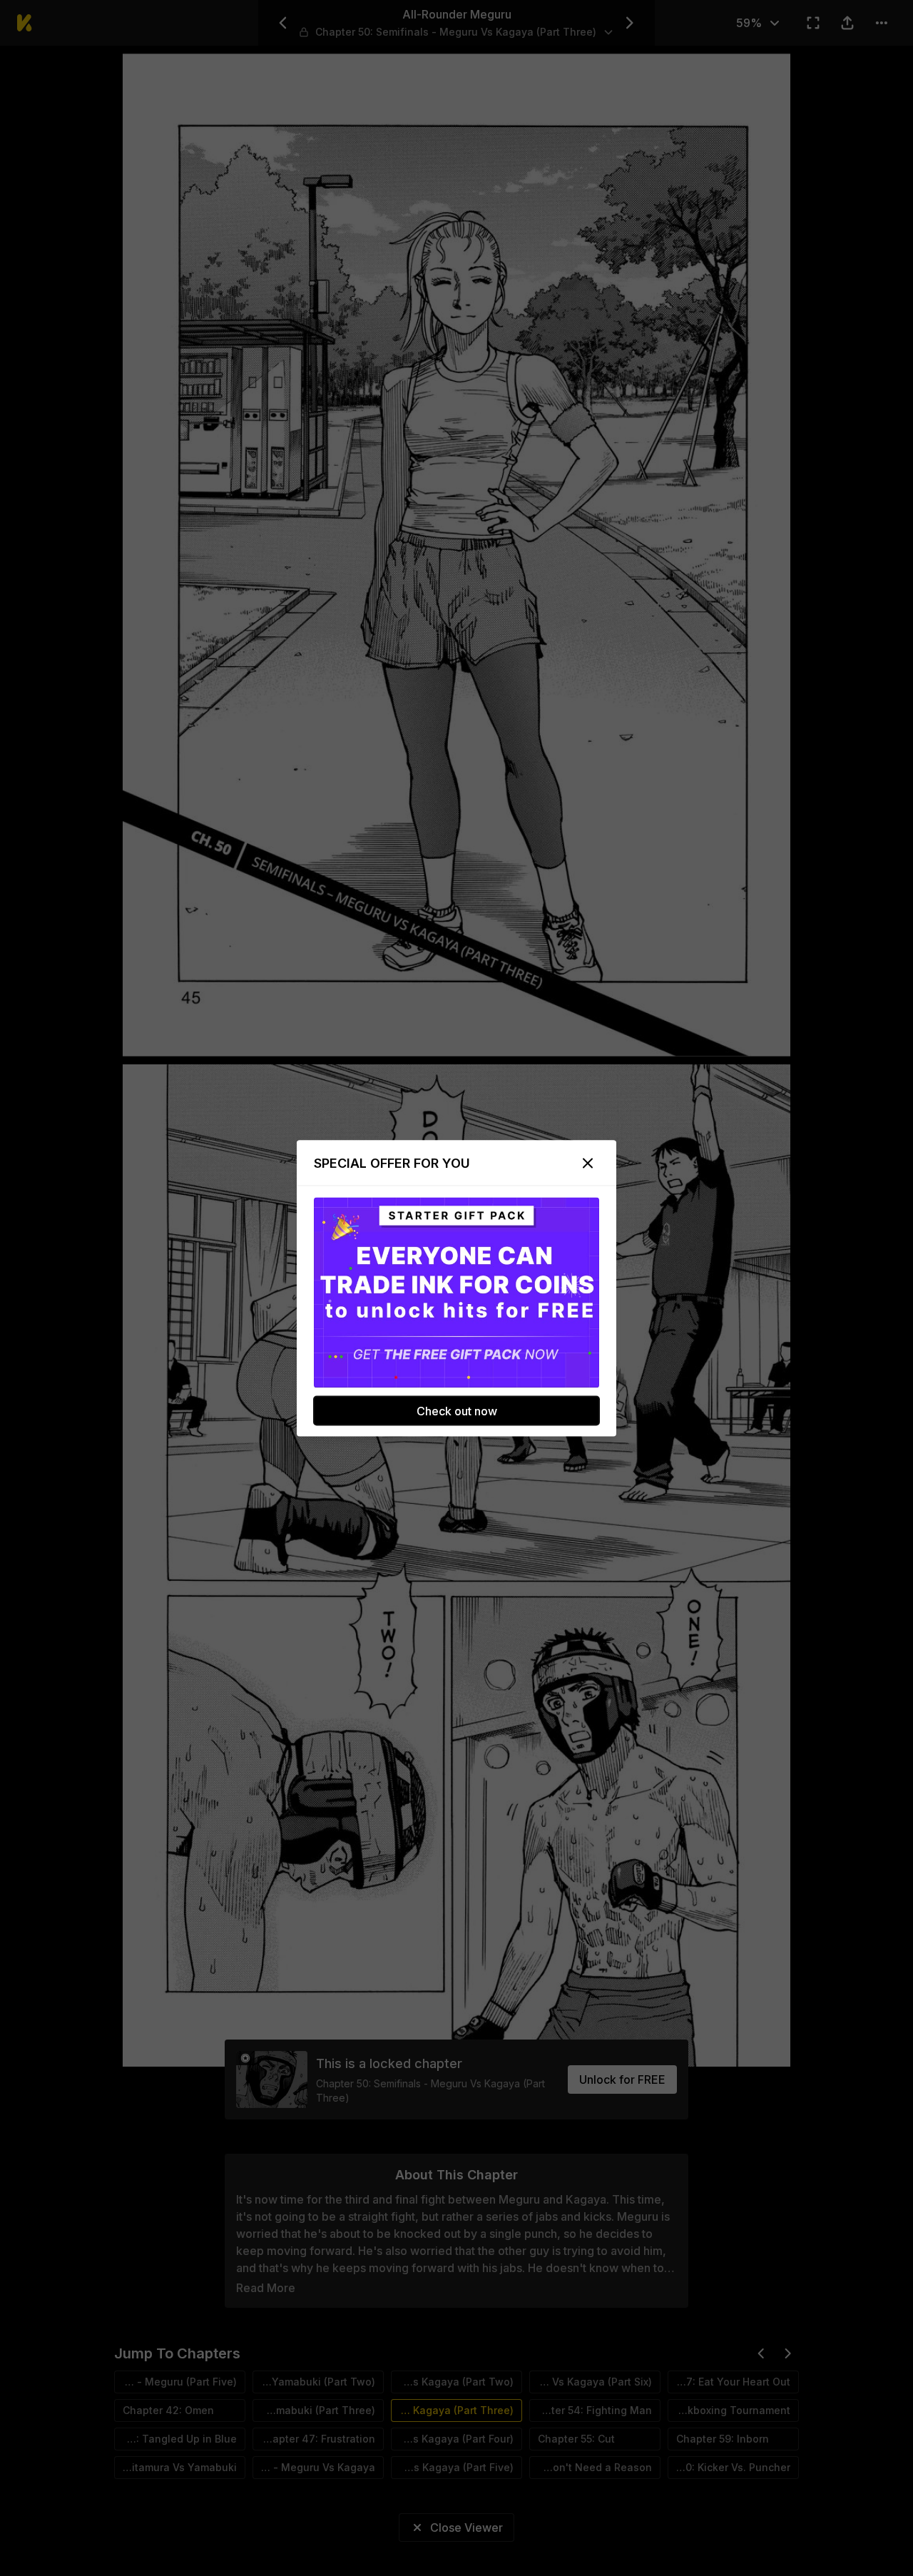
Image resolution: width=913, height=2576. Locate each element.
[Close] (588, 1163)
